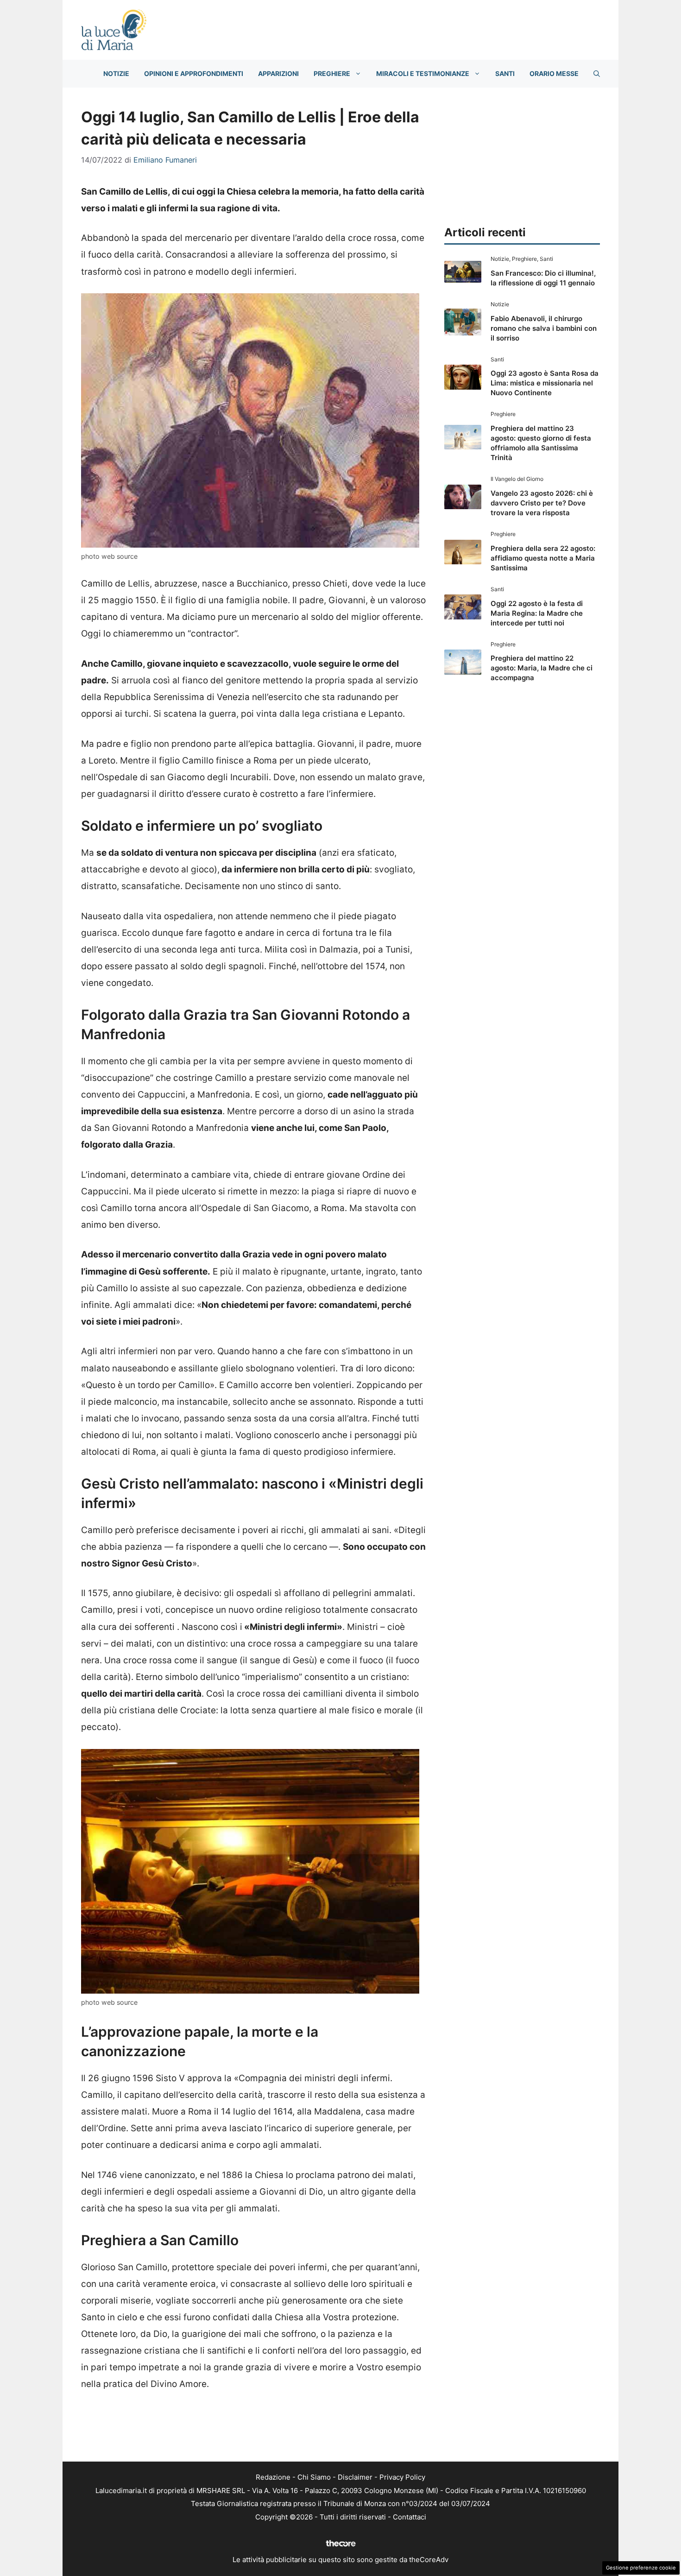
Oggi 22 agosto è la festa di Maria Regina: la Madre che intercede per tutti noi (537, 613)
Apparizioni (278, 73)
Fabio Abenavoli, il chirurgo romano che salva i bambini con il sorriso (544, 328)
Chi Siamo (314, 2477)
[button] (597, 74)
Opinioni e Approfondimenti (194, 73)
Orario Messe (554, 73)
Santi (505, 73)
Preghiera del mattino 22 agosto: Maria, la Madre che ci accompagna (542, 668)
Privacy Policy (402, 2477)
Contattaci (410, 2517)
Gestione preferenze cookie (641, 2568)
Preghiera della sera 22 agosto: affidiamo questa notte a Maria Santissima (543, 558)
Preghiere (332, 73)
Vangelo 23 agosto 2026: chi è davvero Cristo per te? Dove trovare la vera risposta (542, 503)
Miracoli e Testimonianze (423, 73)
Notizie (116, 73)
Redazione (273, 2477)
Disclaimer (355, 2477)
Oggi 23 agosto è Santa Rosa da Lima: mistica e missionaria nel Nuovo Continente (545, 383)
